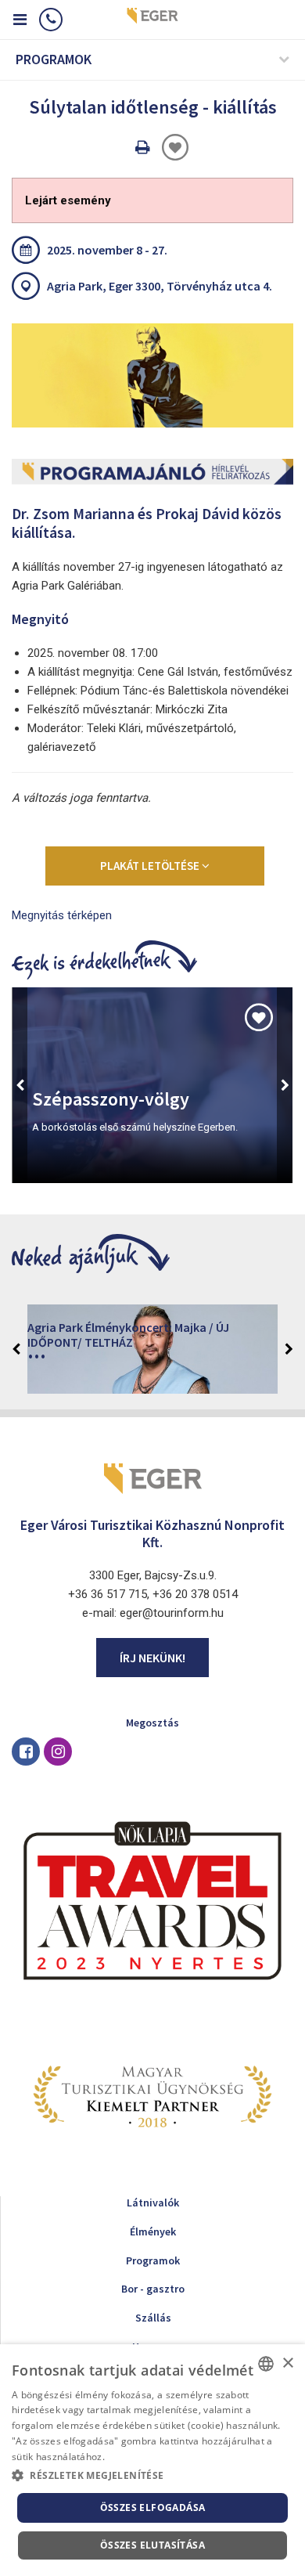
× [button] (287, 2363)
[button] (152, 2476)
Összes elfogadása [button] (153, 2507)
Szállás (153, 2318)
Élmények (153, 2231)
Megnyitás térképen (62, 915)
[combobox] (266, 2364)
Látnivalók (153, 2203)
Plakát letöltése (151, 866)
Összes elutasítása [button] (152, 2545)
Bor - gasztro (153, 2289)
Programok (153, 2260)
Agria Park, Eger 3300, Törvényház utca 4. (160, 286)
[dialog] (152, 2460)
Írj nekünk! (152, 1658)
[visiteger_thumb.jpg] (152, 375)
